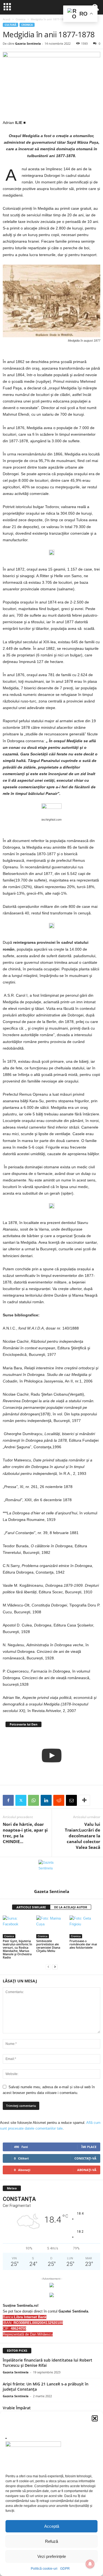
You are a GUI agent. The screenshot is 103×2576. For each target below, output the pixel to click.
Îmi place (89, 2147)
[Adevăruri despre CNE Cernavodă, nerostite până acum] (51, 1755)
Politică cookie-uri (44, 2569)
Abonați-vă (87, 2170)
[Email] (71, 1800)
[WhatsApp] (34, 1800)
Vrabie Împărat (17, 2408)
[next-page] (55, 1967)
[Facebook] (8, 1800)
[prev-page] (48, 1967)
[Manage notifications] (90, 2564)
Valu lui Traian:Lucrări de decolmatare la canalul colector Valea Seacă (83, 1836)
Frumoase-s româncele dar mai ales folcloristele (83, 1944)
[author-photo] (51, 1873)
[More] (84, 1800)
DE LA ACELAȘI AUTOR (71, 1907)
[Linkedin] (46, 1800)
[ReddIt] (59, 1800)
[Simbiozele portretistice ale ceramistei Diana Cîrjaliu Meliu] (52, 1927)
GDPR (65, 2569)
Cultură (10, 25)
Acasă (7, 19)
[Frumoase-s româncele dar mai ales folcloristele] (85, 1927)
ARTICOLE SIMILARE (31, 1907)
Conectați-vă (85, 2158)
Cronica (21, 19)
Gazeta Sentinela (28, 43)
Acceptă (52, 2526)
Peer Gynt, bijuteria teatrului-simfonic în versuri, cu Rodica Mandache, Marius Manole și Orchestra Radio (17, 1949)
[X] (21, 1800)
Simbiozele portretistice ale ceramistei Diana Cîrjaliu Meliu (48, 1946)
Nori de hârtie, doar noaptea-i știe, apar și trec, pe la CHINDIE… (25, 1833)
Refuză (51, 2541)
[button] (95, 2418)
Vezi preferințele (52, 2556)
